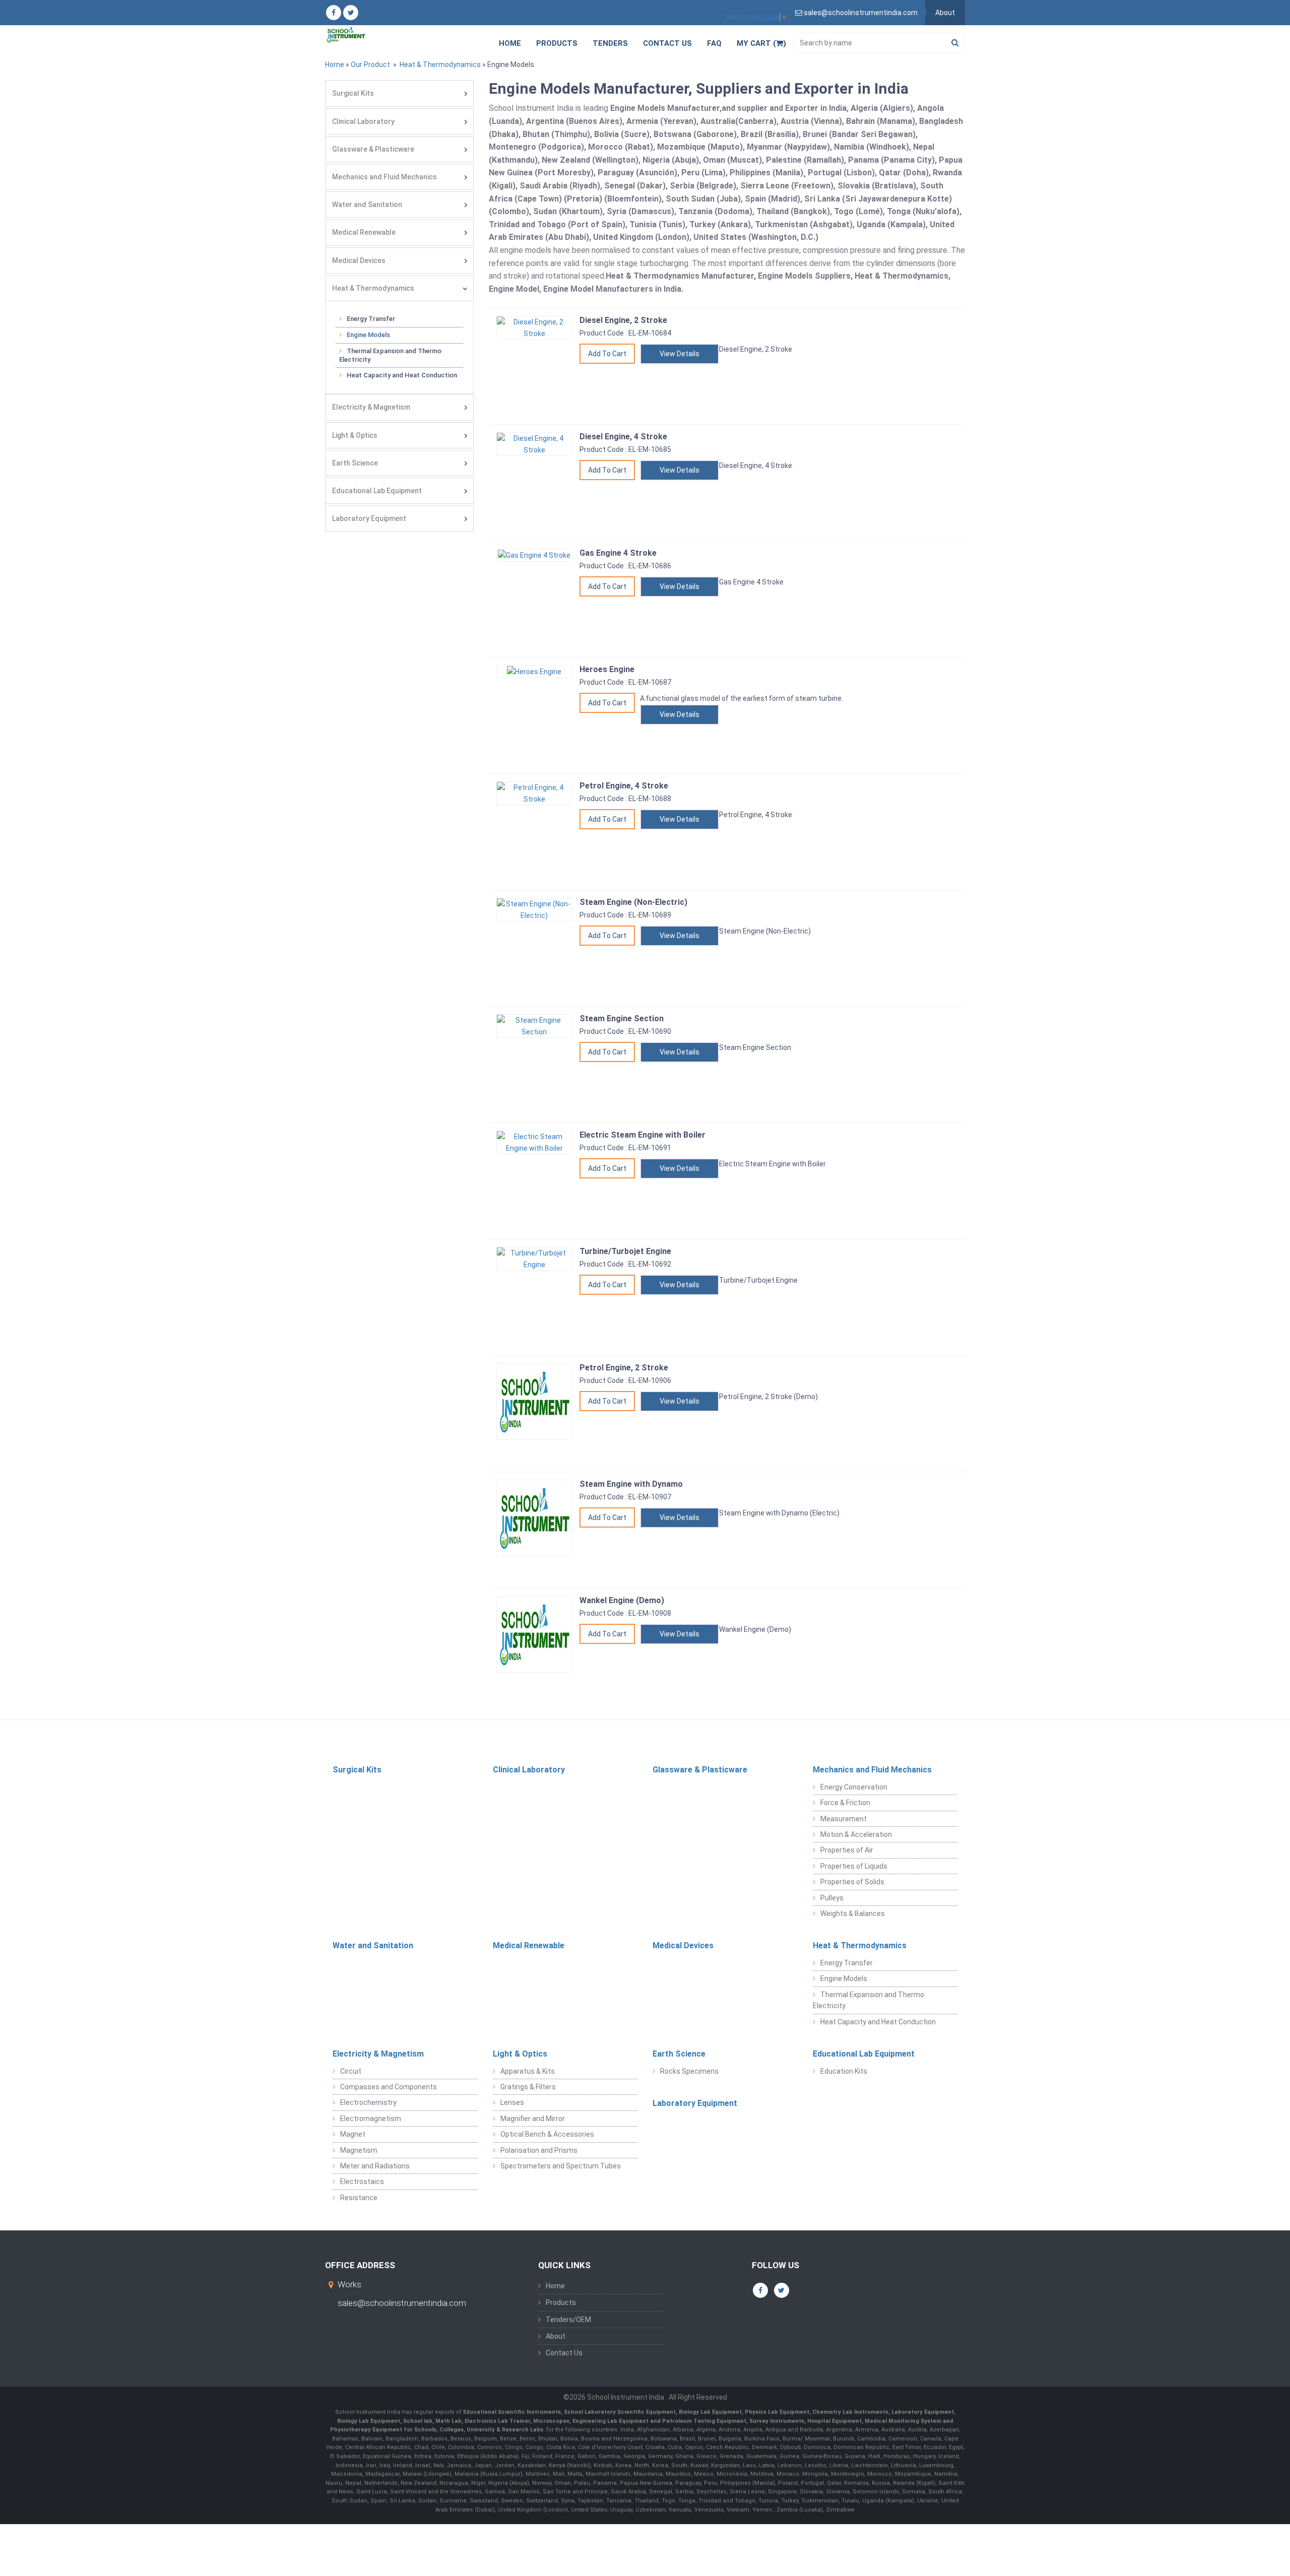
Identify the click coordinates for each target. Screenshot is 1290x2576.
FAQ (714, 43)
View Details (680, 354)
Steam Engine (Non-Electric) (633, 902)
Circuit (351, 2071)
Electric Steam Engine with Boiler (642, 1135)
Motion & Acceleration (856, 1834)
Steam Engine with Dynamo (631, 1484)
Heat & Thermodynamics (439, 64)
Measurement (844, 1819)
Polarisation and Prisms (539, 2150)
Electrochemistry (368, 2102)
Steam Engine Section (622, 1018)
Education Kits (844, 2071)
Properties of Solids (852, 1882)
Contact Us (667, 43)
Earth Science (355, 463)
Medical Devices (359, 260)
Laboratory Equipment (369, 518)
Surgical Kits (353, 93)
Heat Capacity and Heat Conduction (402, 375)
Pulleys (832, 1898)
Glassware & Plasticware (373, 149)
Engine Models (368, 335)
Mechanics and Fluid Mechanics (384, 177)
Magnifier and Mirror (533, 2119)
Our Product (370, 64)
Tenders (610, 43)
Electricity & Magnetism (371, 407)
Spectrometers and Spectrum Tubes (561, 2166)
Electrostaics (362, 2182)
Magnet (353, 2134)
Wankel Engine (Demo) (622, 1600)
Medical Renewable (364, 232)
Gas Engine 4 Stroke (618, 553)
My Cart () (761, 43)
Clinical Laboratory (363, 121)
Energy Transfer (371, 319)
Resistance (359, 2198)
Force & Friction (845, 1803)
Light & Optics (355, 435)
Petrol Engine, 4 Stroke (624, 786)
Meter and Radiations (375, 2166)
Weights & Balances (853, 1913)
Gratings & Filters (528, 2087)
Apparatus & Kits (528, 2071)
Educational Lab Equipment (377, 491)
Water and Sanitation (367, 205)
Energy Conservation (854, 1787)
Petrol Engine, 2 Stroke (624, 1368)
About (945, 13)
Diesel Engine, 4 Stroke (623, 437)
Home (510, 43)
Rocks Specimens (689, 2071)
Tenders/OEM (568, 2320)
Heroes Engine (607, 669)
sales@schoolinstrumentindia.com (402, 2303)
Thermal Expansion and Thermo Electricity (390, 355)
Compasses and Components (389, 2087)
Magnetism (359, 2150)
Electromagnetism (371, 2119)
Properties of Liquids (854, 1866)
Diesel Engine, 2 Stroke (623, 320)
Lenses (512, 2102)
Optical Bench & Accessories (547, 2134)
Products (557, 43)
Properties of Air (847, 1850)
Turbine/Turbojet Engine (625, 1251)
